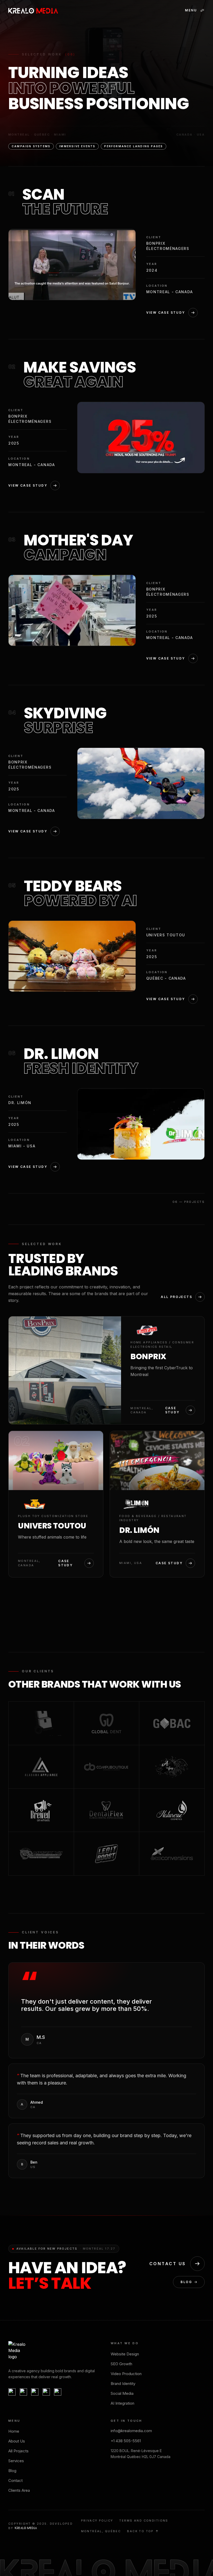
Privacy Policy (97, 2521)
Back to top (140, 2531)
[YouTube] (35, 2392)
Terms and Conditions (144, 2521)
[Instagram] (23, 2392)
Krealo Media (26, 2528)
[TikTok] (46, 2392)
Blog (186, 2282)
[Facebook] (12, 2392)
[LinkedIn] (58, 2392)
